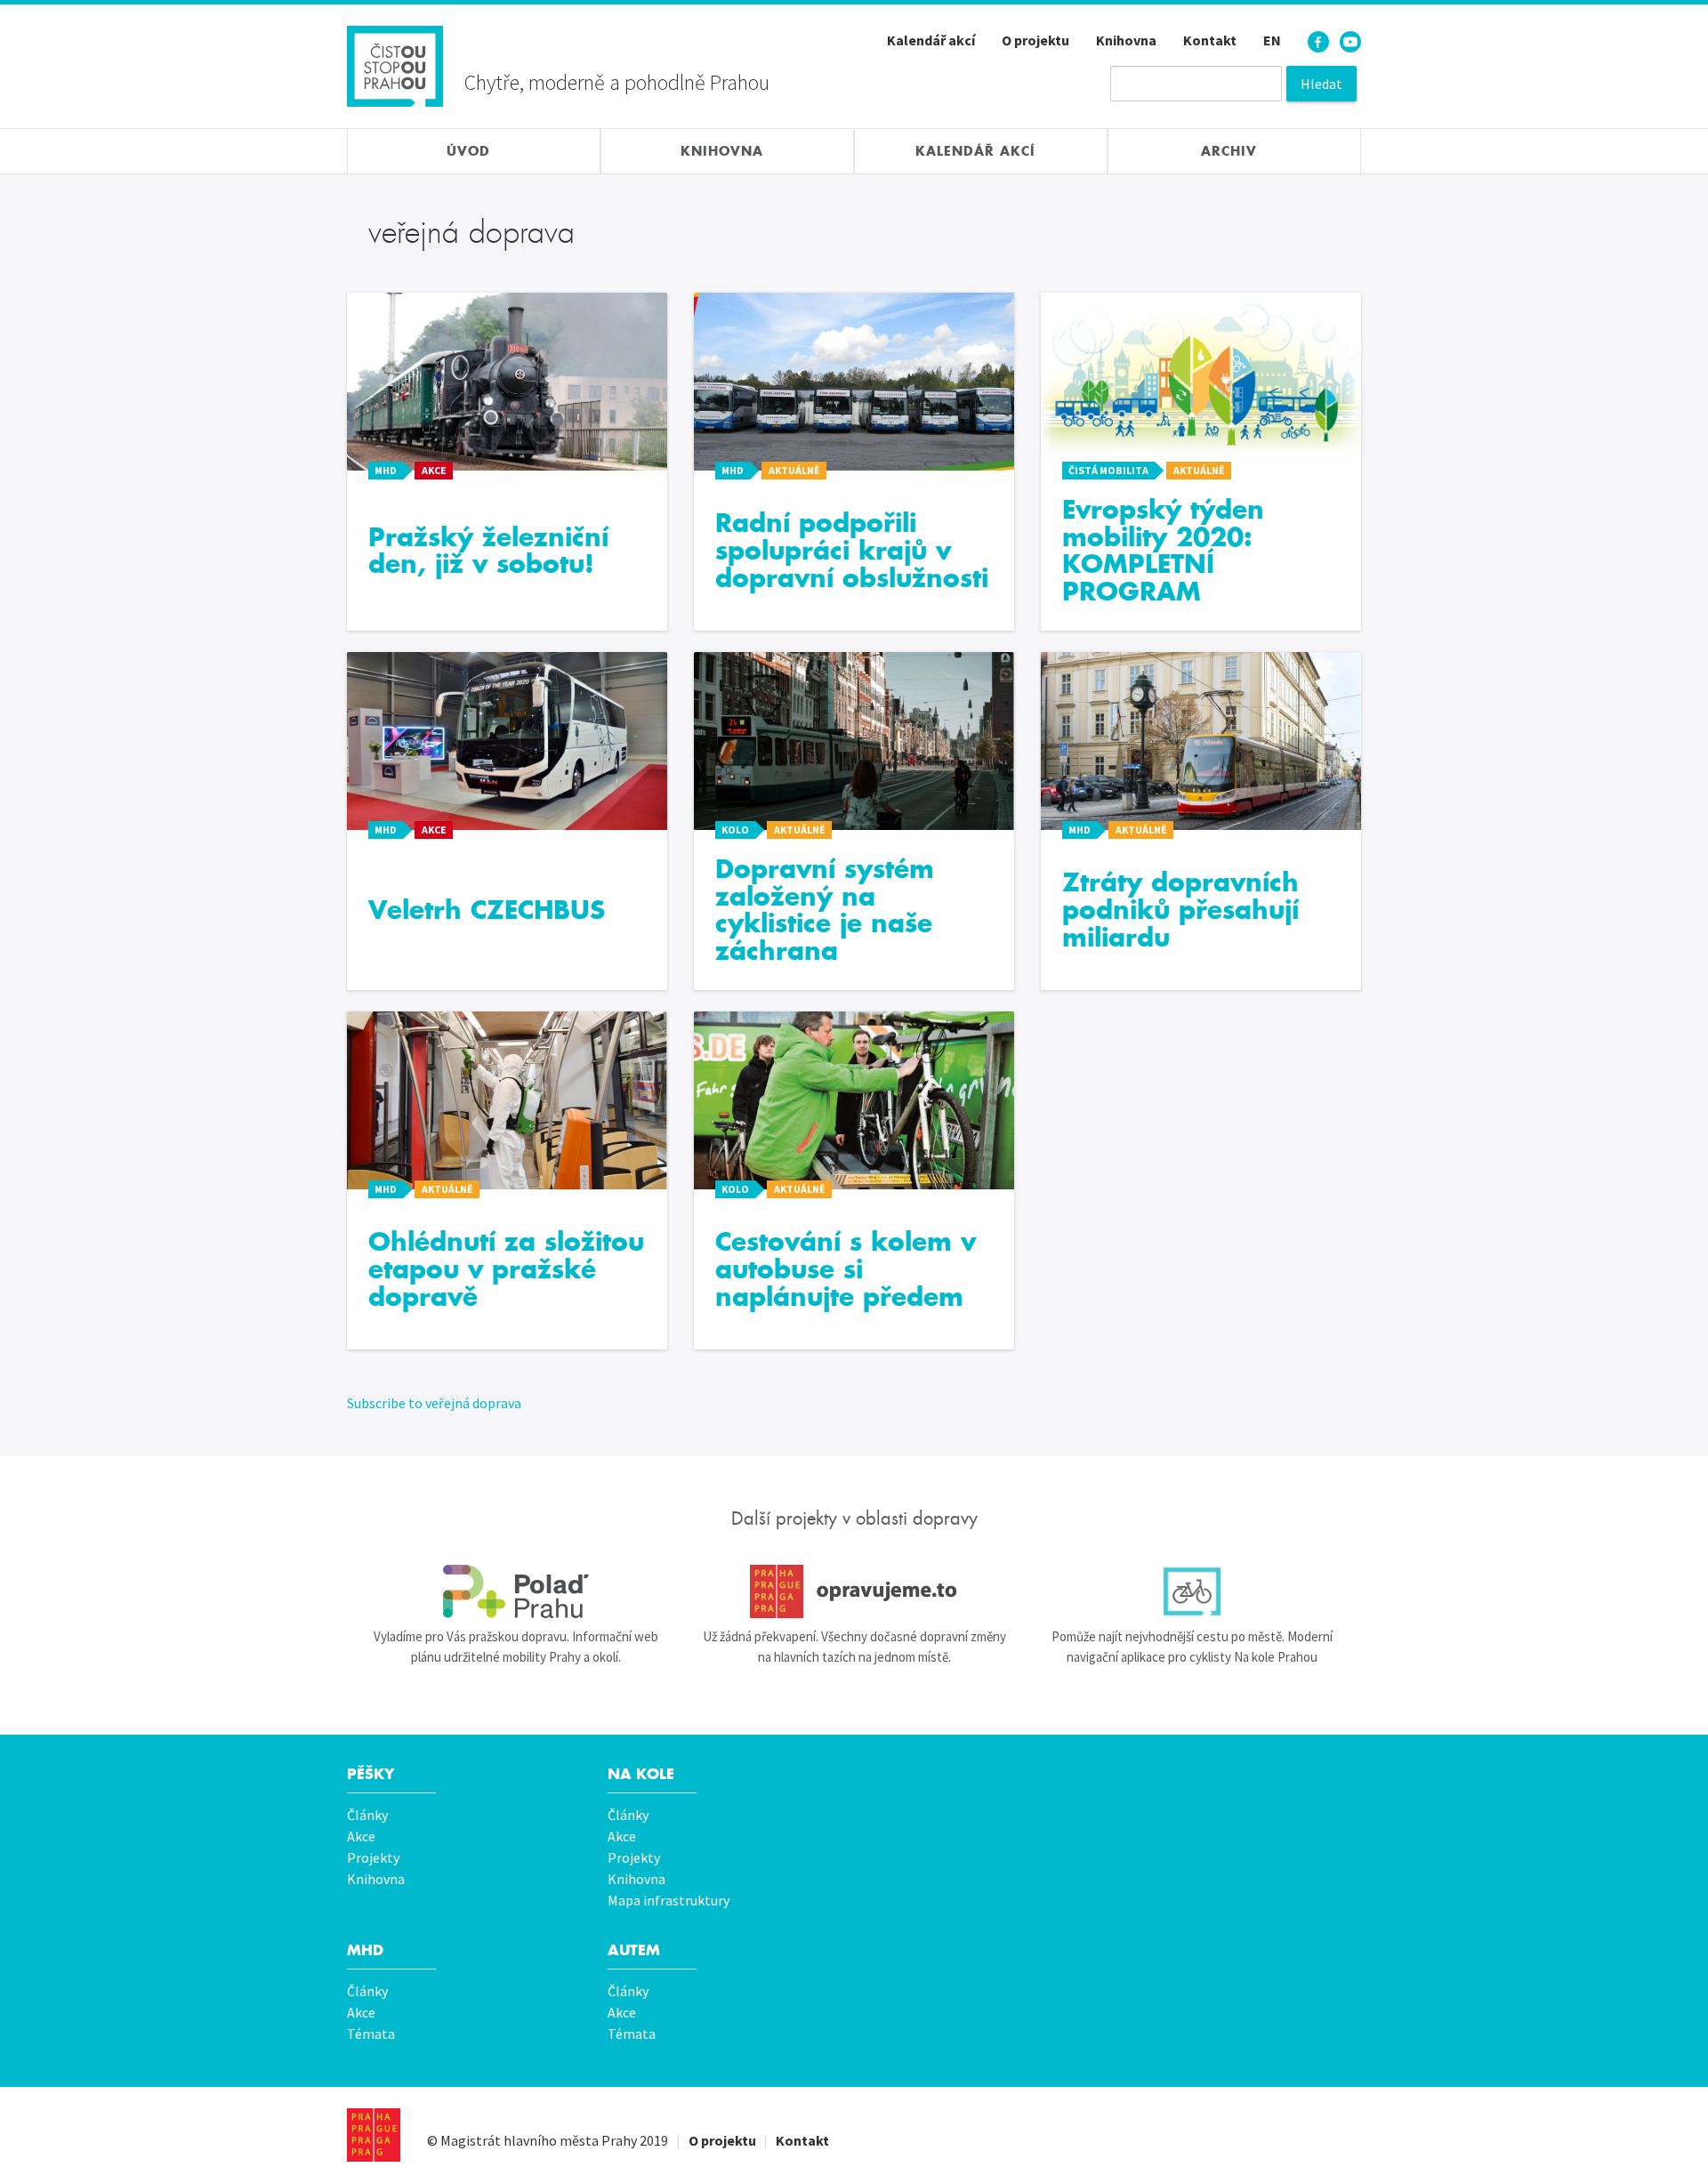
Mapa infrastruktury (669, 1900)
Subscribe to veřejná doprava (434, 1403)
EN (1272, 40)
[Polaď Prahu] (516, 1591)
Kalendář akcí (931, 40)
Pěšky (371, 1774)
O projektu (1035, 40)
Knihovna (1126, 40)
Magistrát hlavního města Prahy (539, 2140)
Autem (634, 1950)
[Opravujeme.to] (854, 1591)
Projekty (373, 1857)
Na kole (641, 1774)
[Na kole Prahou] (1192, 1591)
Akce (361, 1836)
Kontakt (1210, 40)
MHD (365, 1950)
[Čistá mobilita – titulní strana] (395, 64)
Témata (371, 2034)
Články (367, 1815)
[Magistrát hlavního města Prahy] (374, 2135)
